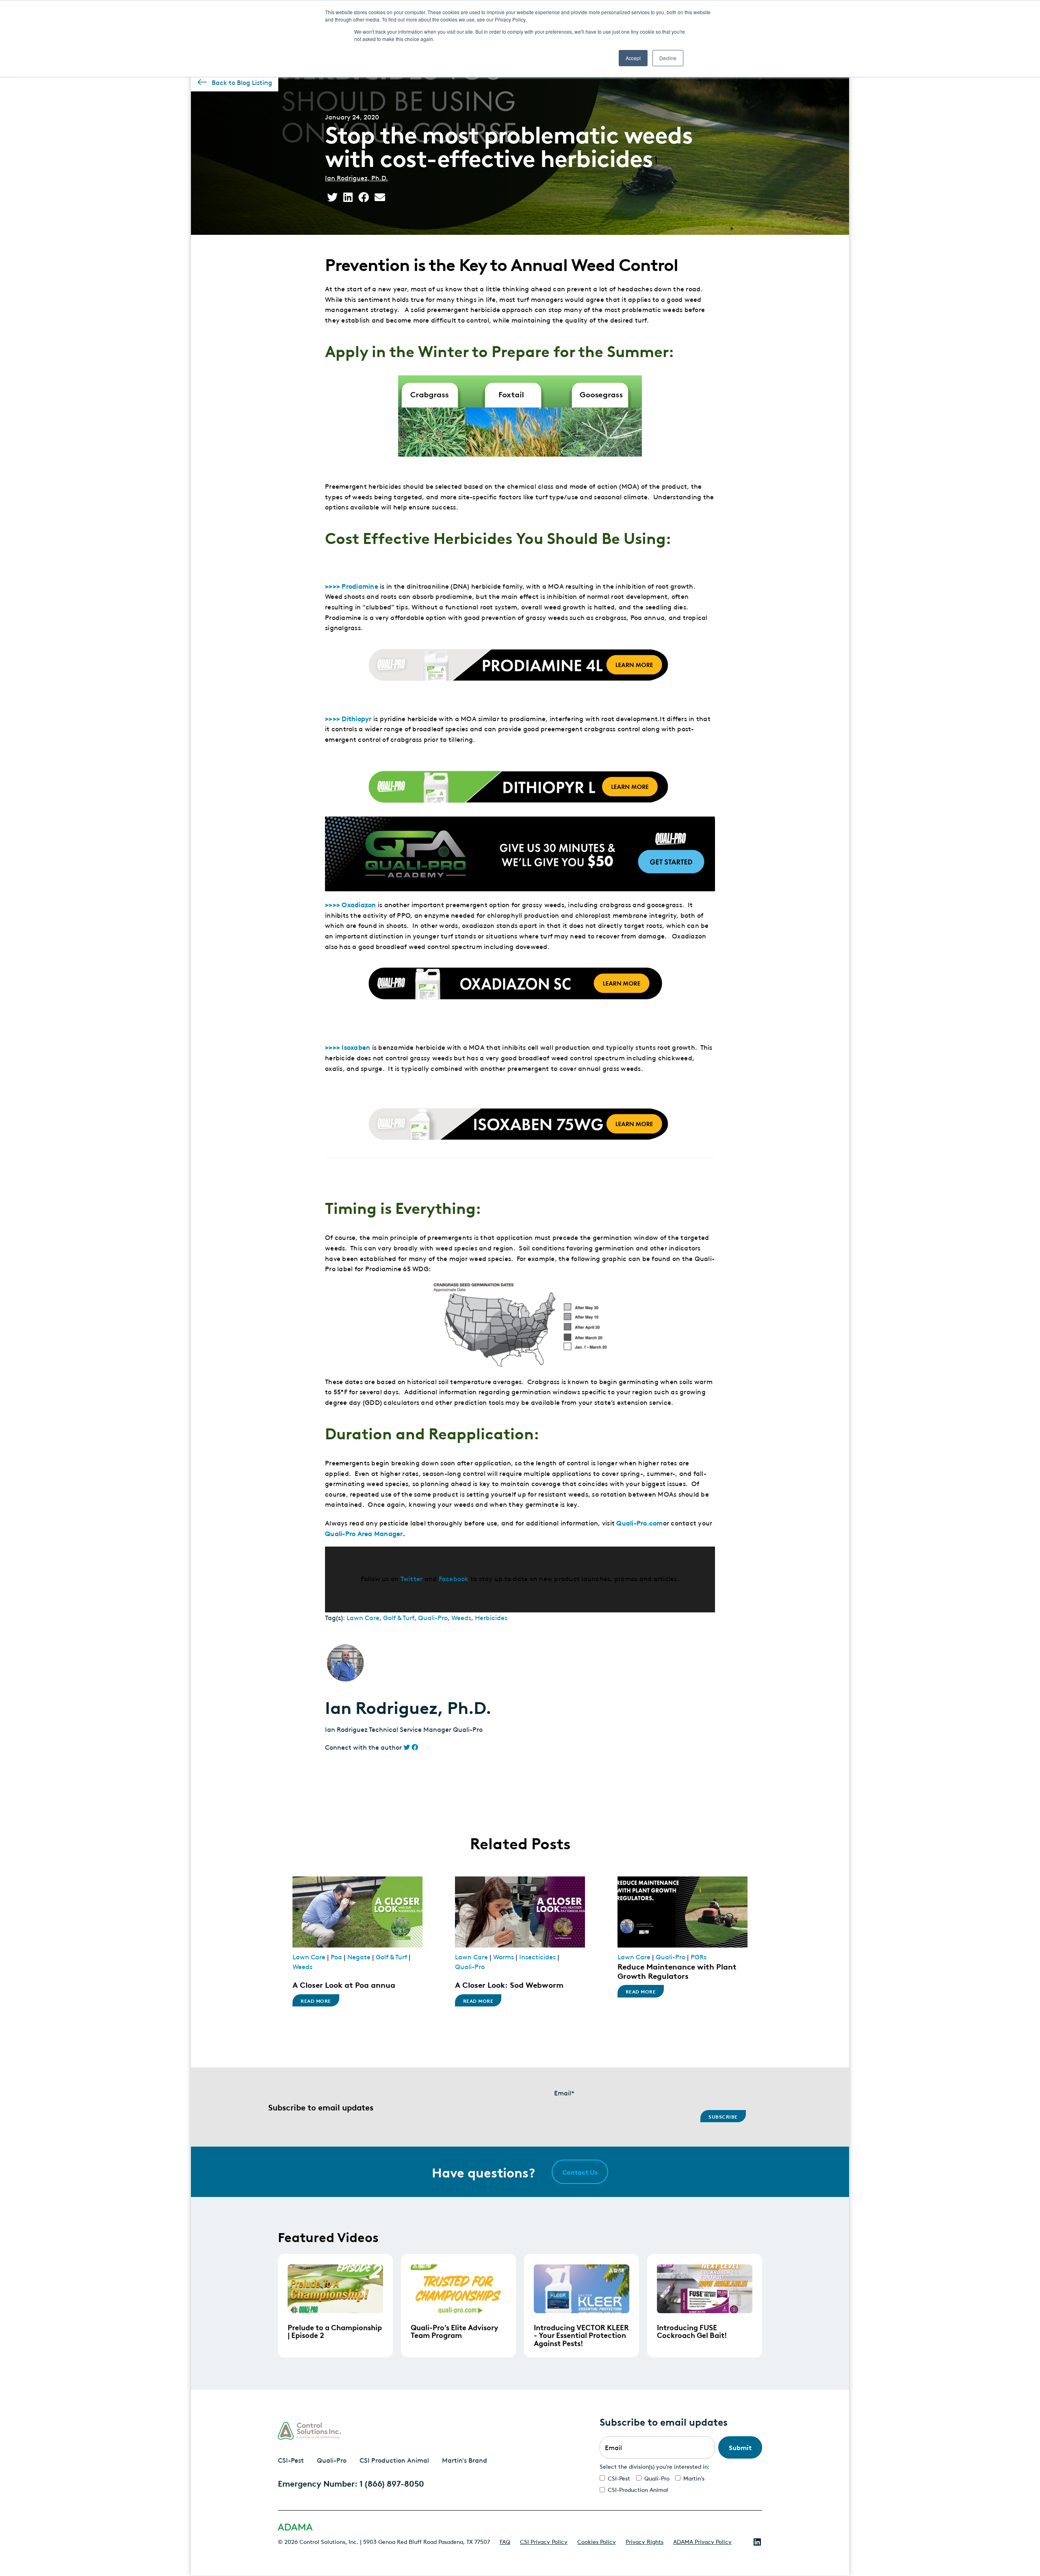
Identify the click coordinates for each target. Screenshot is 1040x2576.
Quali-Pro (433, 1617)
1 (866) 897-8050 (392, 2483)
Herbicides (491, 1617)
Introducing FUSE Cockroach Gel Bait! (692, 2331)
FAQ (505, 2541)
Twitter (412, 1578)
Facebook (454, 1578)
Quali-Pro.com (639, 1523)
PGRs (699, 1956)
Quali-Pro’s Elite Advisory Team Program (454, 2331)
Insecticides (537, 1956)
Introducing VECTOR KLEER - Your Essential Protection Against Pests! (581, 2335)
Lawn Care (363, 1617)
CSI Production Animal (394, 2460)
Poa (336, 1956)
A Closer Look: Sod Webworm (509, 1984)
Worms (504, 1956)
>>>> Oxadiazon (351, 904)
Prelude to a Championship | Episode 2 (335, 2331)
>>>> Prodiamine (352, 586)
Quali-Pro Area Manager (364, 1533)
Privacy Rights (645, 2541)
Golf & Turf (399, 1617)
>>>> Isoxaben (348, 1047)
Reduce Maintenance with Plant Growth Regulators (677, 1971)
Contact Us (580, 2172)
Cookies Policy (597, 2541)
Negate (359, 1956)
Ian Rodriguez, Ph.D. (356, 178)
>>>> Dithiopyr (348, 718)
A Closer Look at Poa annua (344, 1984)
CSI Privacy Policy (544, 2541)
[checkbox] (681, 2484)
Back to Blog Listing (242, 82)
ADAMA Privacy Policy (702, 2541)
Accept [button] (633, 58)
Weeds (461, 1617)
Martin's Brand (465, 2460)
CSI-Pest (291, 2460)
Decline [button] (668, 58)
